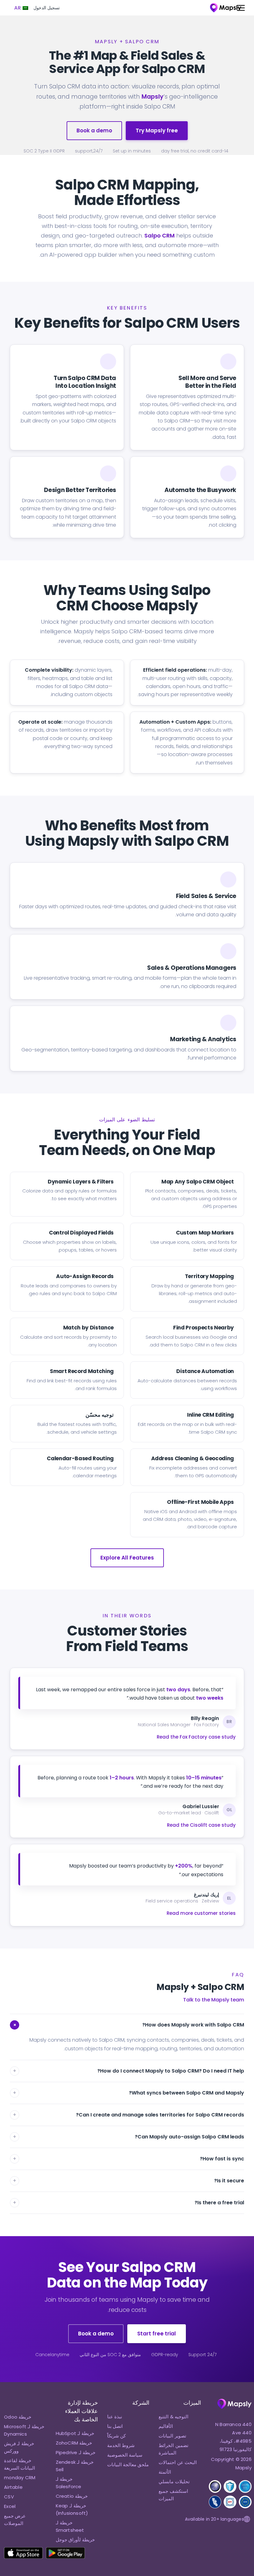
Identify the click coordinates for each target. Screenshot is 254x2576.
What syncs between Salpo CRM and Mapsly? (129, 2093)
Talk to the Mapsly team (214, 2000)
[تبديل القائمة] (238, 8)
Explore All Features (127, 1558)
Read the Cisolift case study (201, 1825)
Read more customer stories (201, 1913)
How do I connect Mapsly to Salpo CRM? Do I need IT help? (129, 2071)
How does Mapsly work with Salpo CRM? (128, 2025)
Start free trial (157, 2334)
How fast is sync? (129, 2159)
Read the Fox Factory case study (196, 1737)
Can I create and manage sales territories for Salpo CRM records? (129, 2115)
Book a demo (94, 131)
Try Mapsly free (157, 131)
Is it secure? (129, 2181)
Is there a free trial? (129, 2203)
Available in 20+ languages (214, 2519)
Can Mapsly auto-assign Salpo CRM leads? (129, 2137)
